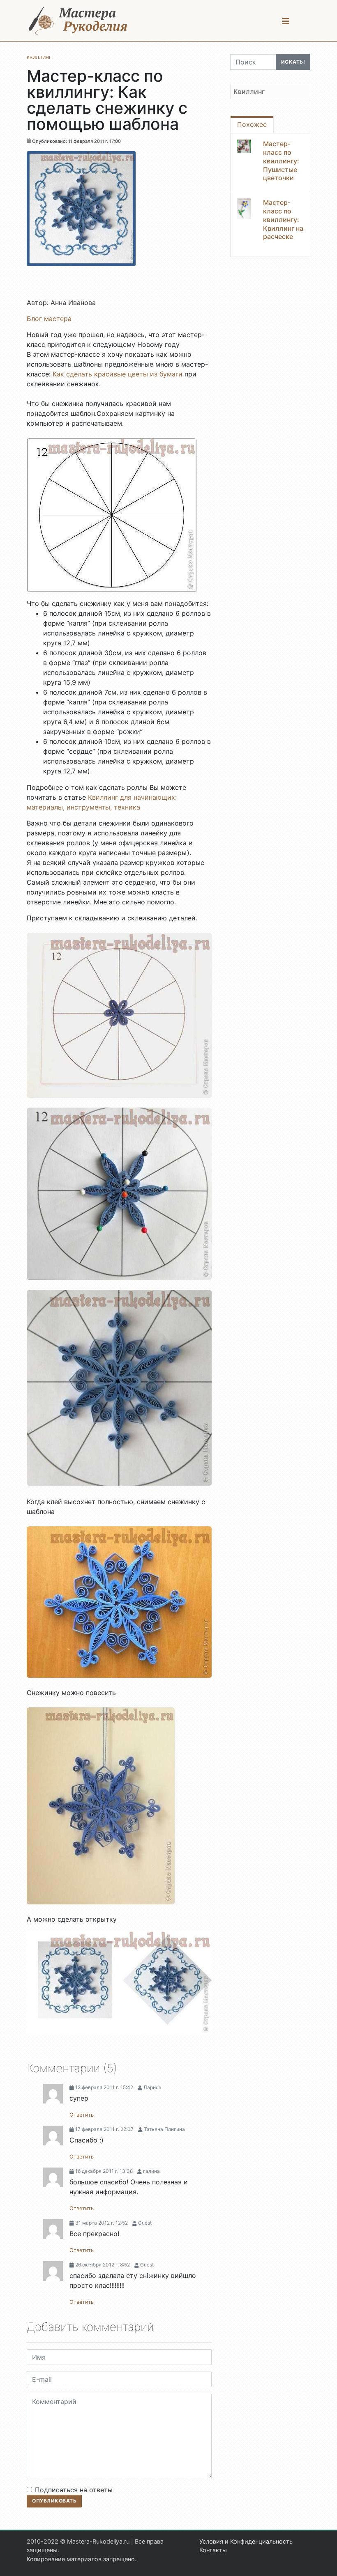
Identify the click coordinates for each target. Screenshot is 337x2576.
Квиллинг (249, 92)
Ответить (82, 2115)
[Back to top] (323, 2562)
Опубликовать (54, 2501)
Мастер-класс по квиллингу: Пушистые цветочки (281, 161)
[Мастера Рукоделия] (78, 21)
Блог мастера (49, 319)
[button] (286, 21)
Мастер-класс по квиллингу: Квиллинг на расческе (283, 219)
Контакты (213, 2550)
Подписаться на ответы (74, 2490)
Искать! (293, 62)
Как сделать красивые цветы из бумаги (118, 374)
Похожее (252, 124)
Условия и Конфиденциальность (246, 2541)
